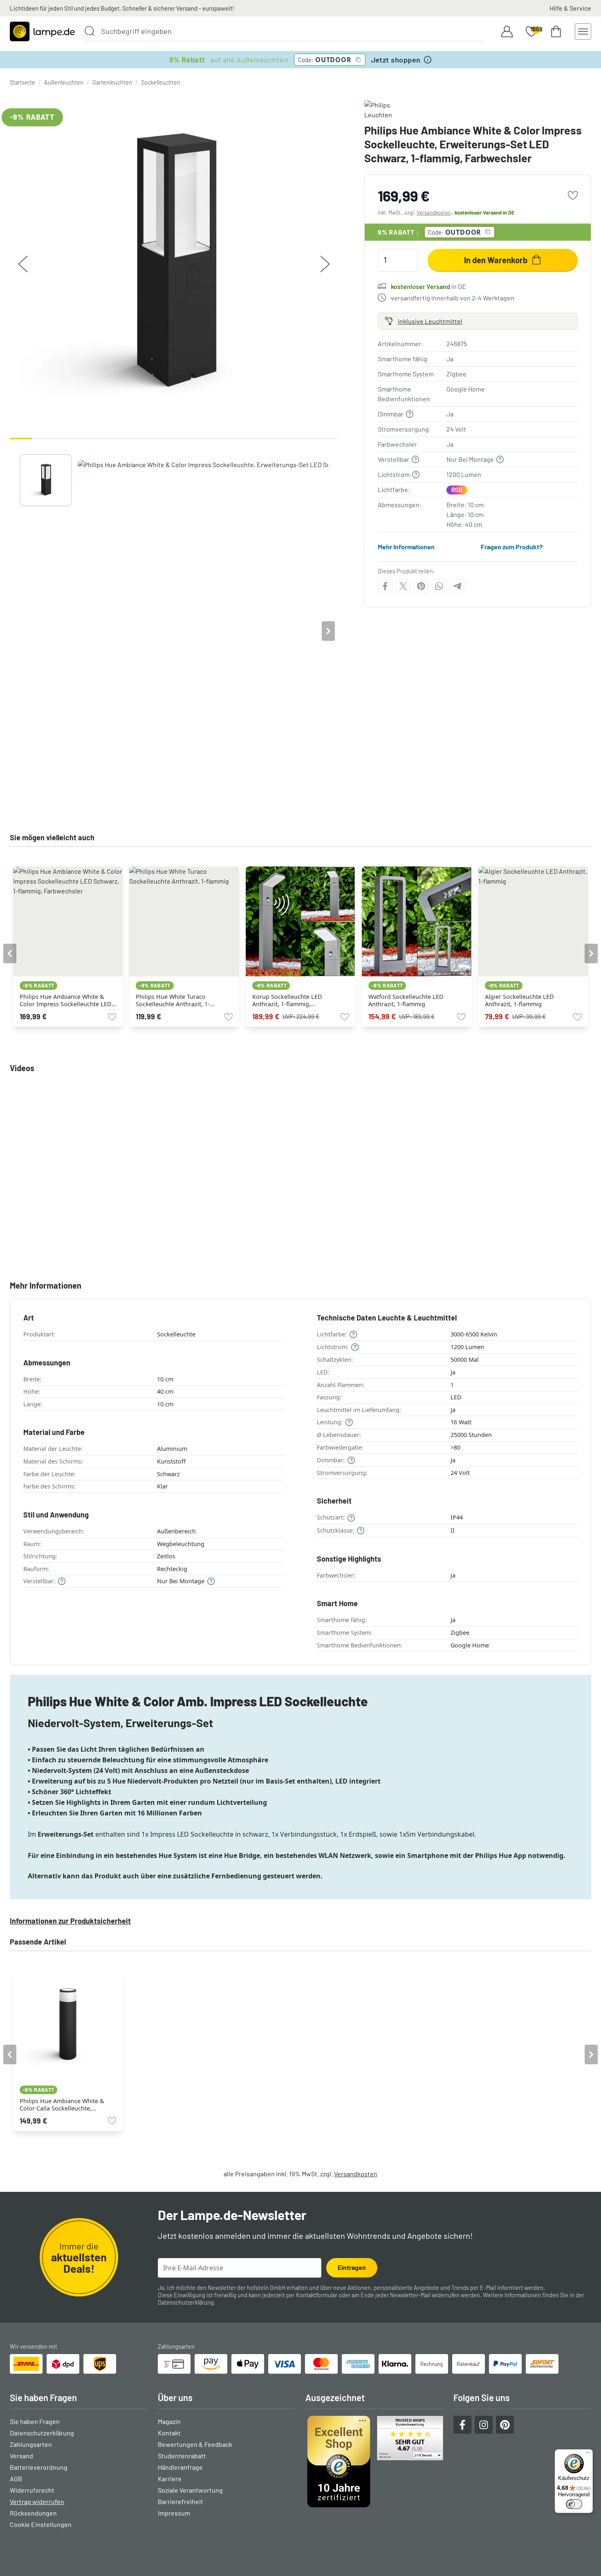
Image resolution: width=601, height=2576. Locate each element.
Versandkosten (434, 213)
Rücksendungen (33, 2513)
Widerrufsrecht (32, 2490)
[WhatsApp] (439, 586)
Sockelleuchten (161, 82)
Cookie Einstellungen (41, 2524)
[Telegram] (457, 586)
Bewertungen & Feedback (195, 2444)
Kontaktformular (317, 2295)
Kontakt (169, 2433)
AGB (16, 2479)
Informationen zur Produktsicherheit (70, 1921)
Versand (21, 2456)
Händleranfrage (180, 2467)
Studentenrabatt (182, 2456)
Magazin (169, 2421)
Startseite (22, 82)
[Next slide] (328, 631)
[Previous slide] (20, 631)
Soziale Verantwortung (190, 2490)
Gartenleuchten (112, 82)
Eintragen (352, 2267)
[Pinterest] (421, 586)
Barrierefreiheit (181, 2501)
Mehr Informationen (406, 546)
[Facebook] (385, 586)
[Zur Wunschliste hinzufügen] (573, 195)
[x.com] (403, 586)
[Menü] (588, 2454)
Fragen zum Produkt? (512, 546)
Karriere (170, 2479)
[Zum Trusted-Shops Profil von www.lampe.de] (375, 2462)
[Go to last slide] (10, 953)
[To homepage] (42, 31)
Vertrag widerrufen (37, 2501)
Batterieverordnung (39, 2467)
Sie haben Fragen (35, 2421)
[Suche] (90, 31)
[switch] (574, 2504)
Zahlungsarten (31, 2444)
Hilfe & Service (570, 8)
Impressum (174, 2513)
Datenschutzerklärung (186, 2302)
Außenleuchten (64, 82)
